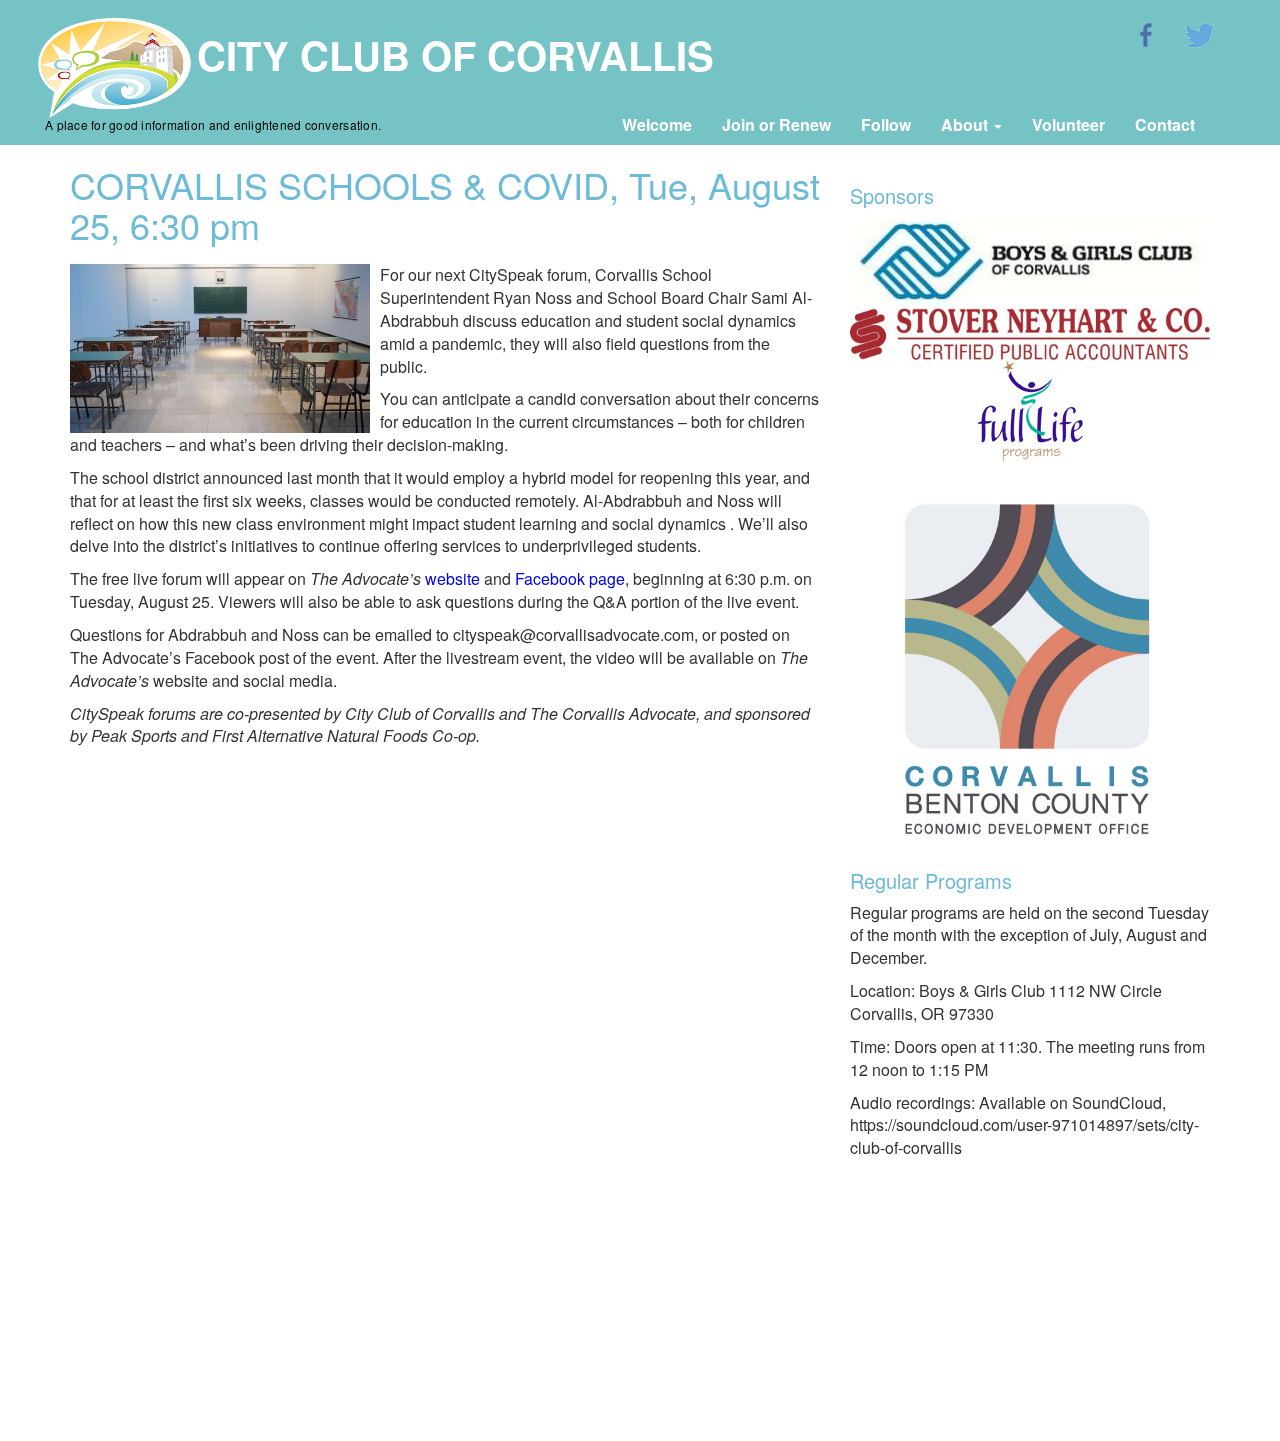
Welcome (657, 124)
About (966, 124)
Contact (1165, 124)
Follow (886, 124)
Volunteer (1068, 124)
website (452, 578)
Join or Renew (776, 124)
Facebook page (570, 578)
